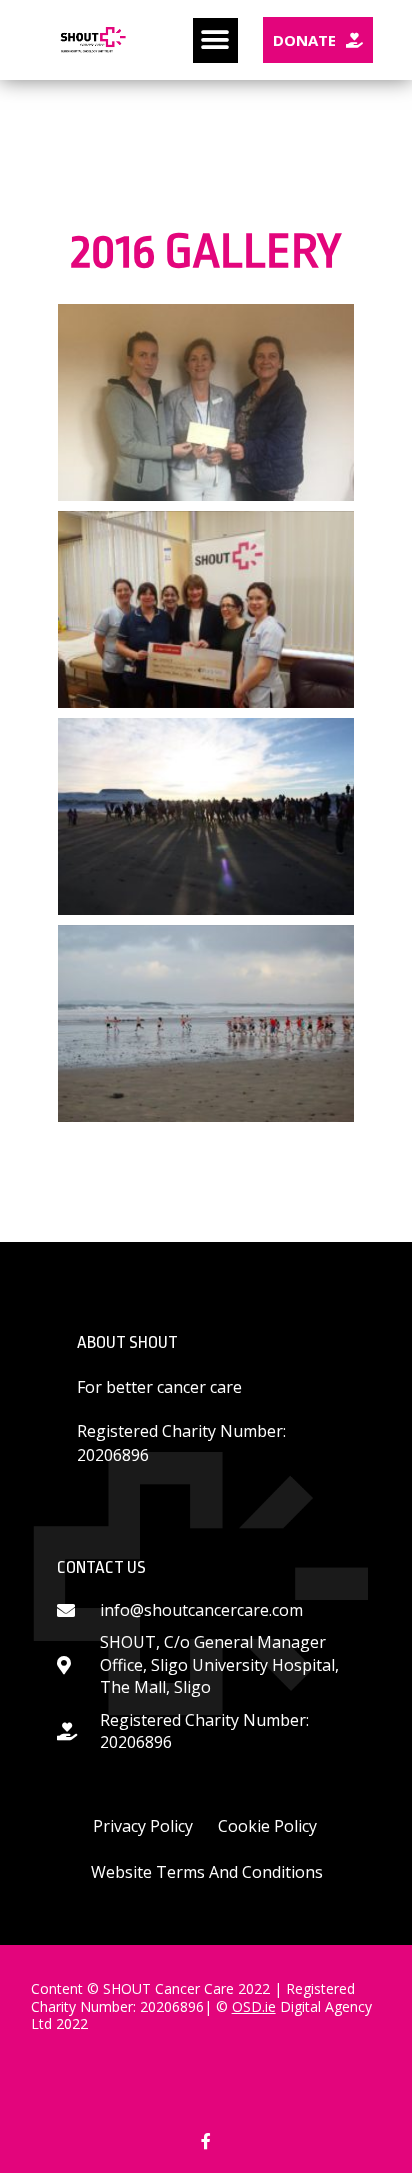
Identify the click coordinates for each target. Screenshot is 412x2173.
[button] (215, 40)
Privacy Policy (143, 1826)
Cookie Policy (267, 1826)
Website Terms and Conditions (207, 1872)
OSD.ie (254, 2006)
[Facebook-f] (205, 2140)
